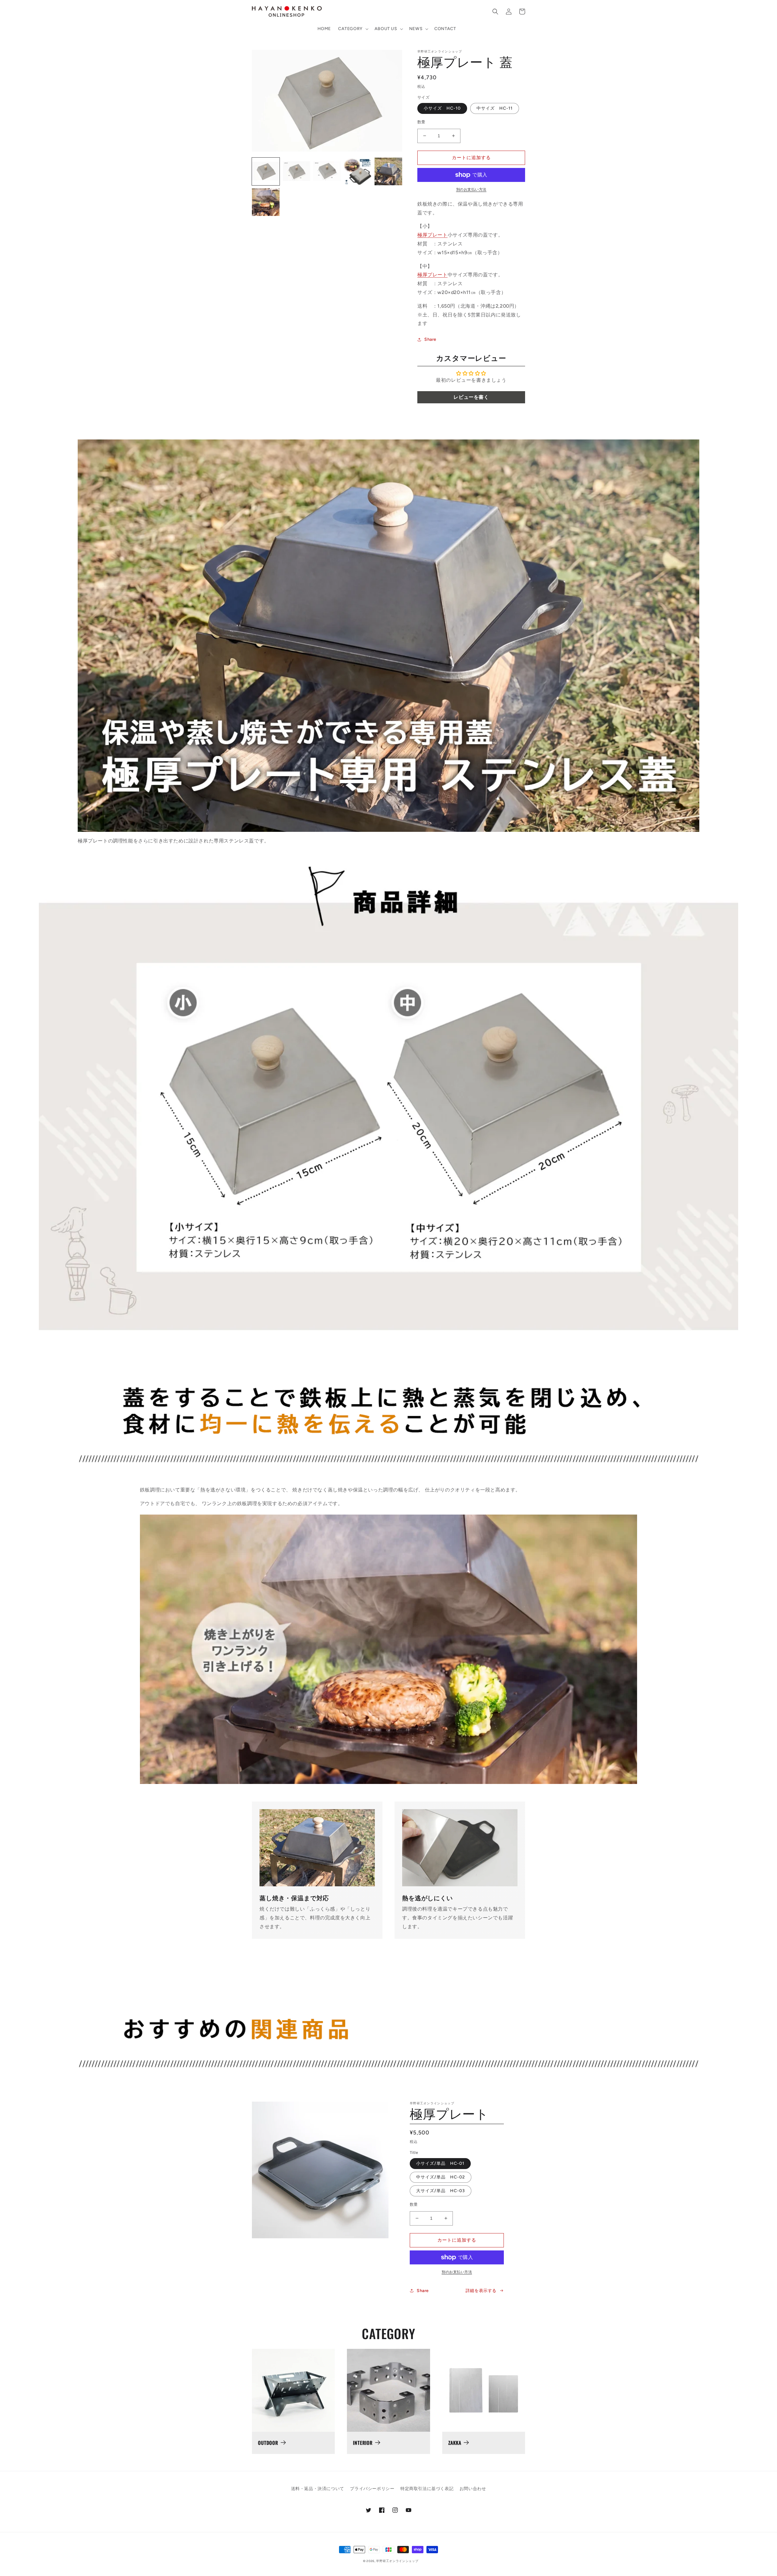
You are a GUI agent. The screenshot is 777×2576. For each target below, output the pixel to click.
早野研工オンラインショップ (397, 2561)
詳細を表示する (481, 2291)
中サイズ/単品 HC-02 (441, 2177)
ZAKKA (455, 2443)
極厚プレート (433, 235)
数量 (421, 122)
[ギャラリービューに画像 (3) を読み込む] (327, 171)
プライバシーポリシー (372, 2489)
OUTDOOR (268, 2443)
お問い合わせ (473, 2489)
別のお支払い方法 (471, 190)
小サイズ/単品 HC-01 (440, 2163)
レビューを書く (471, 397)
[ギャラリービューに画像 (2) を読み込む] (296, 171)
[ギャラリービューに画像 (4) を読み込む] (358, 171)
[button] (353, 29)
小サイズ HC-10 (442, 108)
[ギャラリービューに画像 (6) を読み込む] (266, 202)
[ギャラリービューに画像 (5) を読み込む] (388, 171)
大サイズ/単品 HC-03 (441, 2191)
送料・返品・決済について (318, 2489)
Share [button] (430, 339)
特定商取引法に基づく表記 (427, 2489)
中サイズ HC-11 (495, 108)
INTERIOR (363, 2443)
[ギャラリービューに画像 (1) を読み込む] (266, 171)
